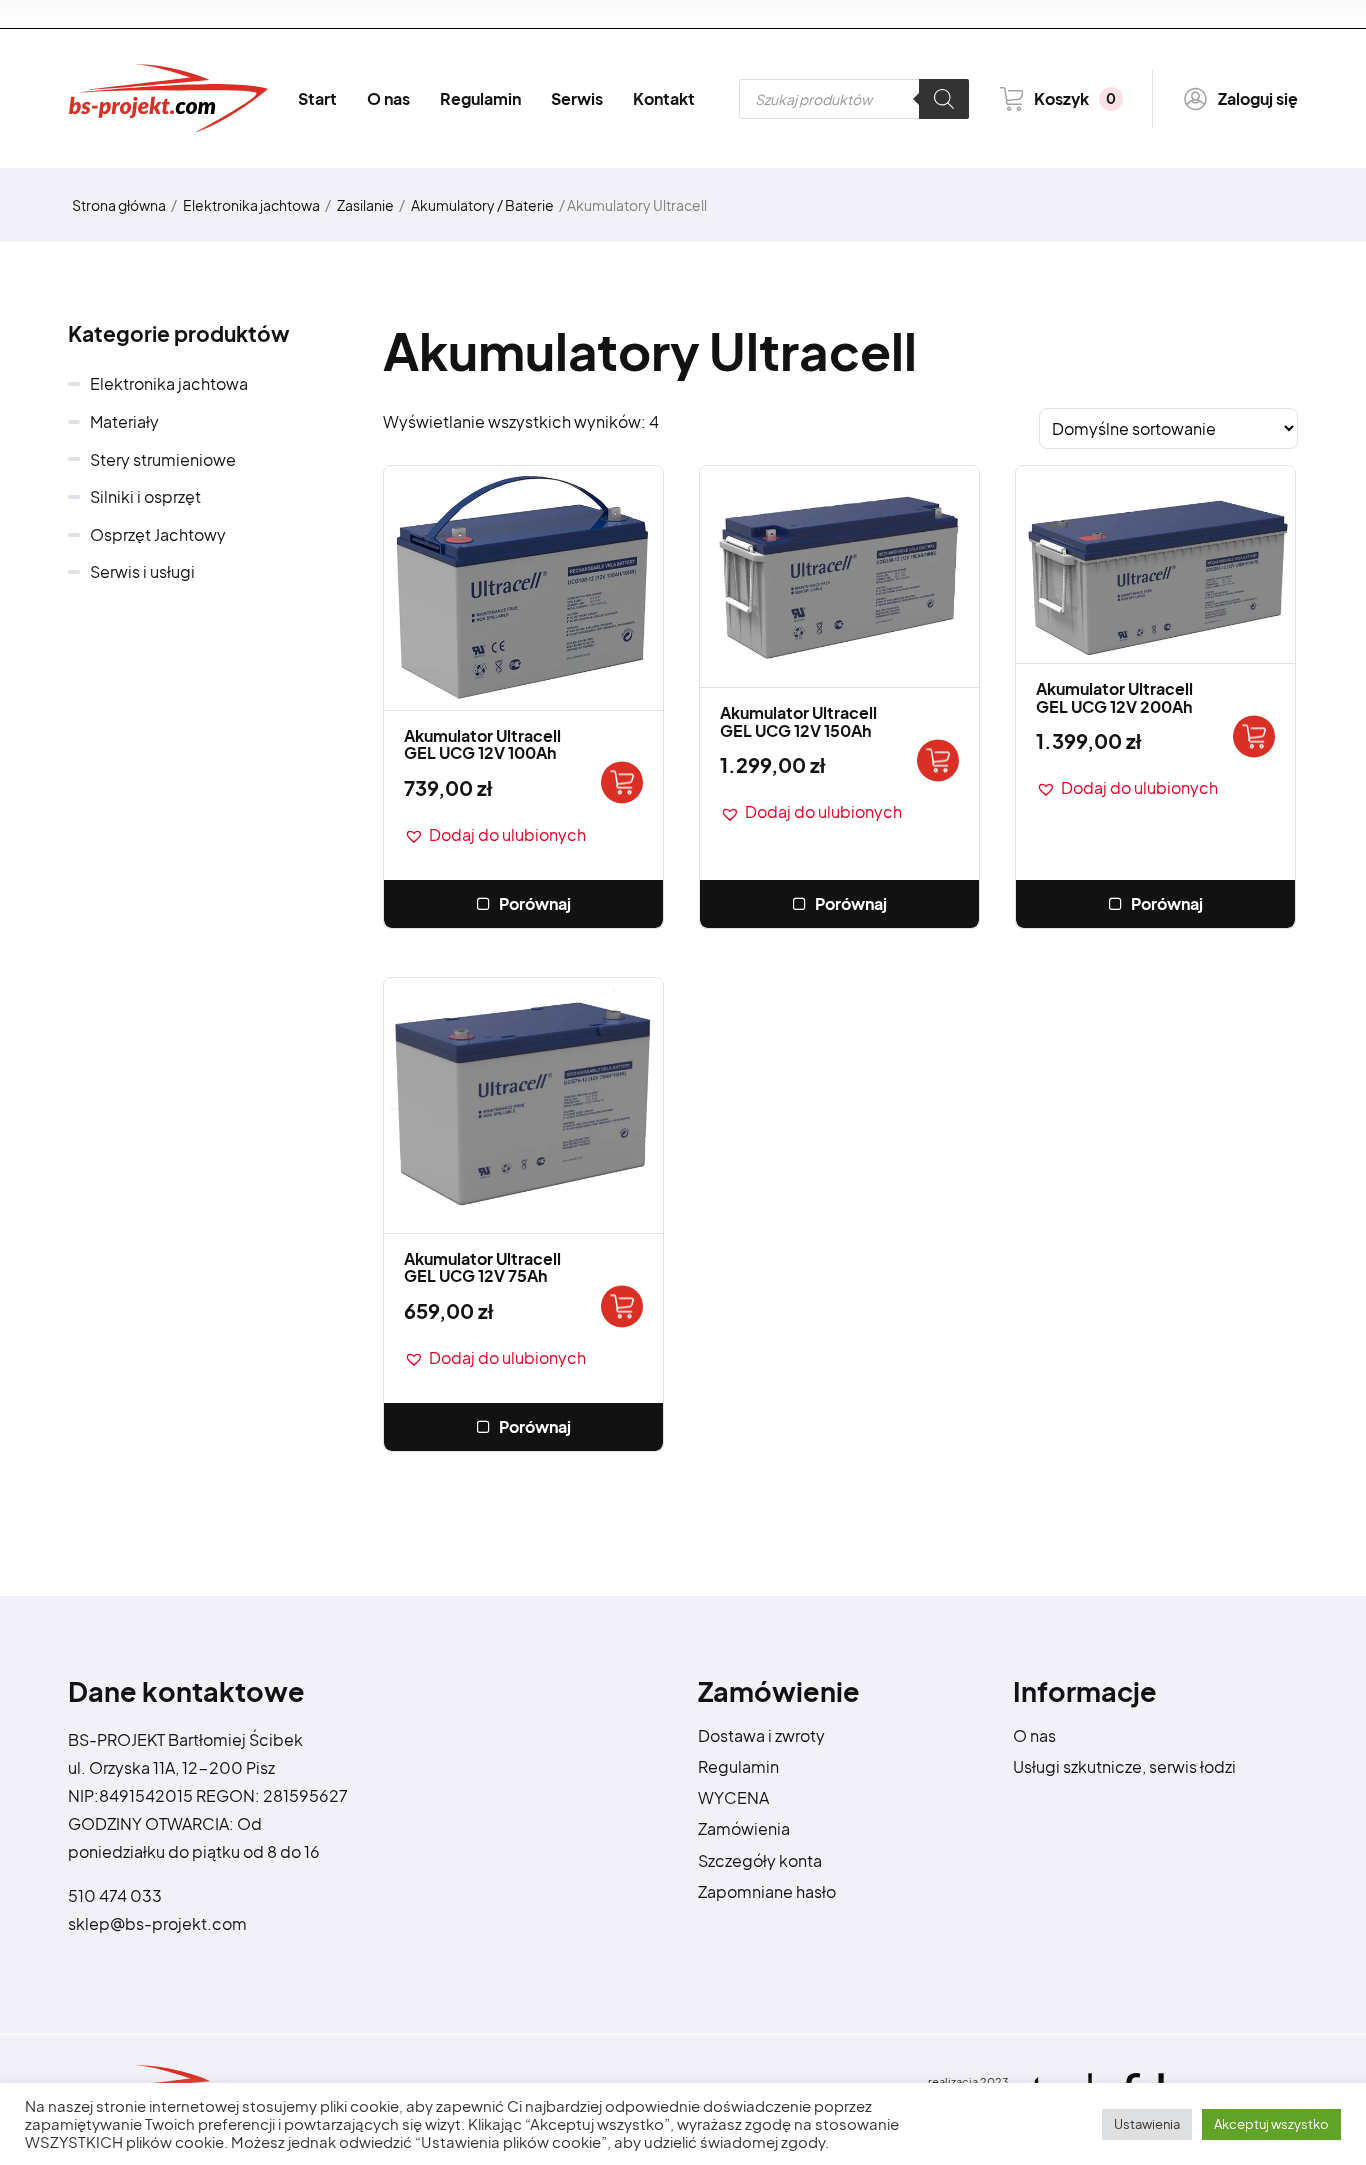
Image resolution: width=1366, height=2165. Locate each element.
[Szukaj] (944, 99)
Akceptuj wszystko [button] (1271, 2124)
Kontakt (664, 98)
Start (317, 98)
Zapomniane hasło (767, 1891)
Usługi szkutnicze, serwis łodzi (1124, 1766)
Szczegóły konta (760, 1860)
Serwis (577, 98)
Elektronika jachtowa (251, 205)
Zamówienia (744, 1828)
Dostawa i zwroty (761, 1735)
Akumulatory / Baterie (482, 205)
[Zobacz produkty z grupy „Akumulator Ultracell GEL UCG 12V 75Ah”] (622, 1306)
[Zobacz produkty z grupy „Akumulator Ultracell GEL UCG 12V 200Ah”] (1254, 736)
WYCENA (733, 1797)
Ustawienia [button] (1147, 2124)
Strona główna (119, 205)
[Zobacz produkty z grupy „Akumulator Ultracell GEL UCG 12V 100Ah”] (622, 783)
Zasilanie (365, 205)
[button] (495, 835)
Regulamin (480, 98)
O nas (388, 98)
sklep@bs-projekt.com (157, 1923)
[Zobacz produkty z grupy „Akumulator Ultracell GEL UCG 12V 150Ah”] (938, 760)
